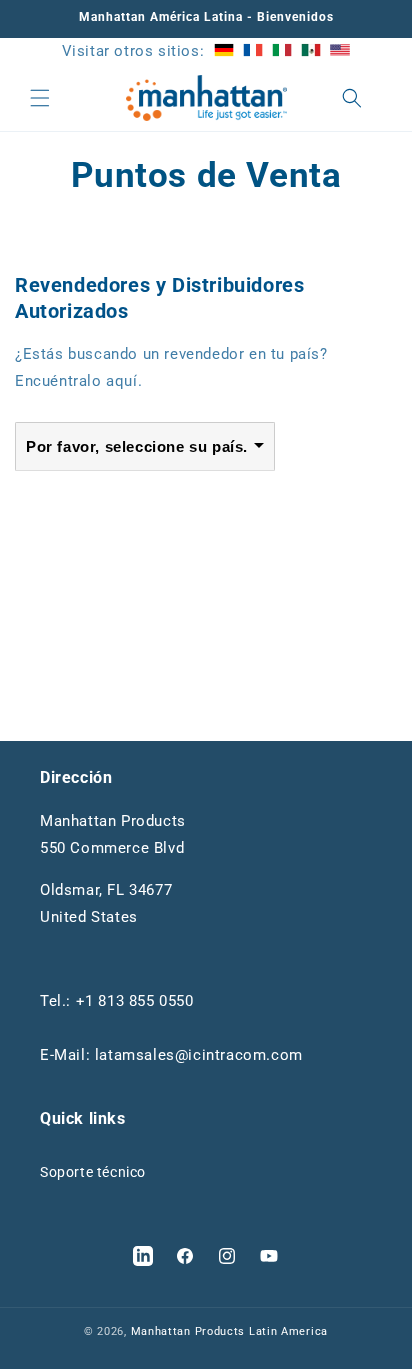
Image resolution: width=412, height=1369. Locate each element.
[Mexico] (311, 51)
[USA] (340, 51)
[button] (40, 98)
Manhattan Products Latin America (229, 1331)
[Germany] (224, 51)
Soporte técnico (93, 1172)
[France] (253, 51)
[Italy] (282, 51)
